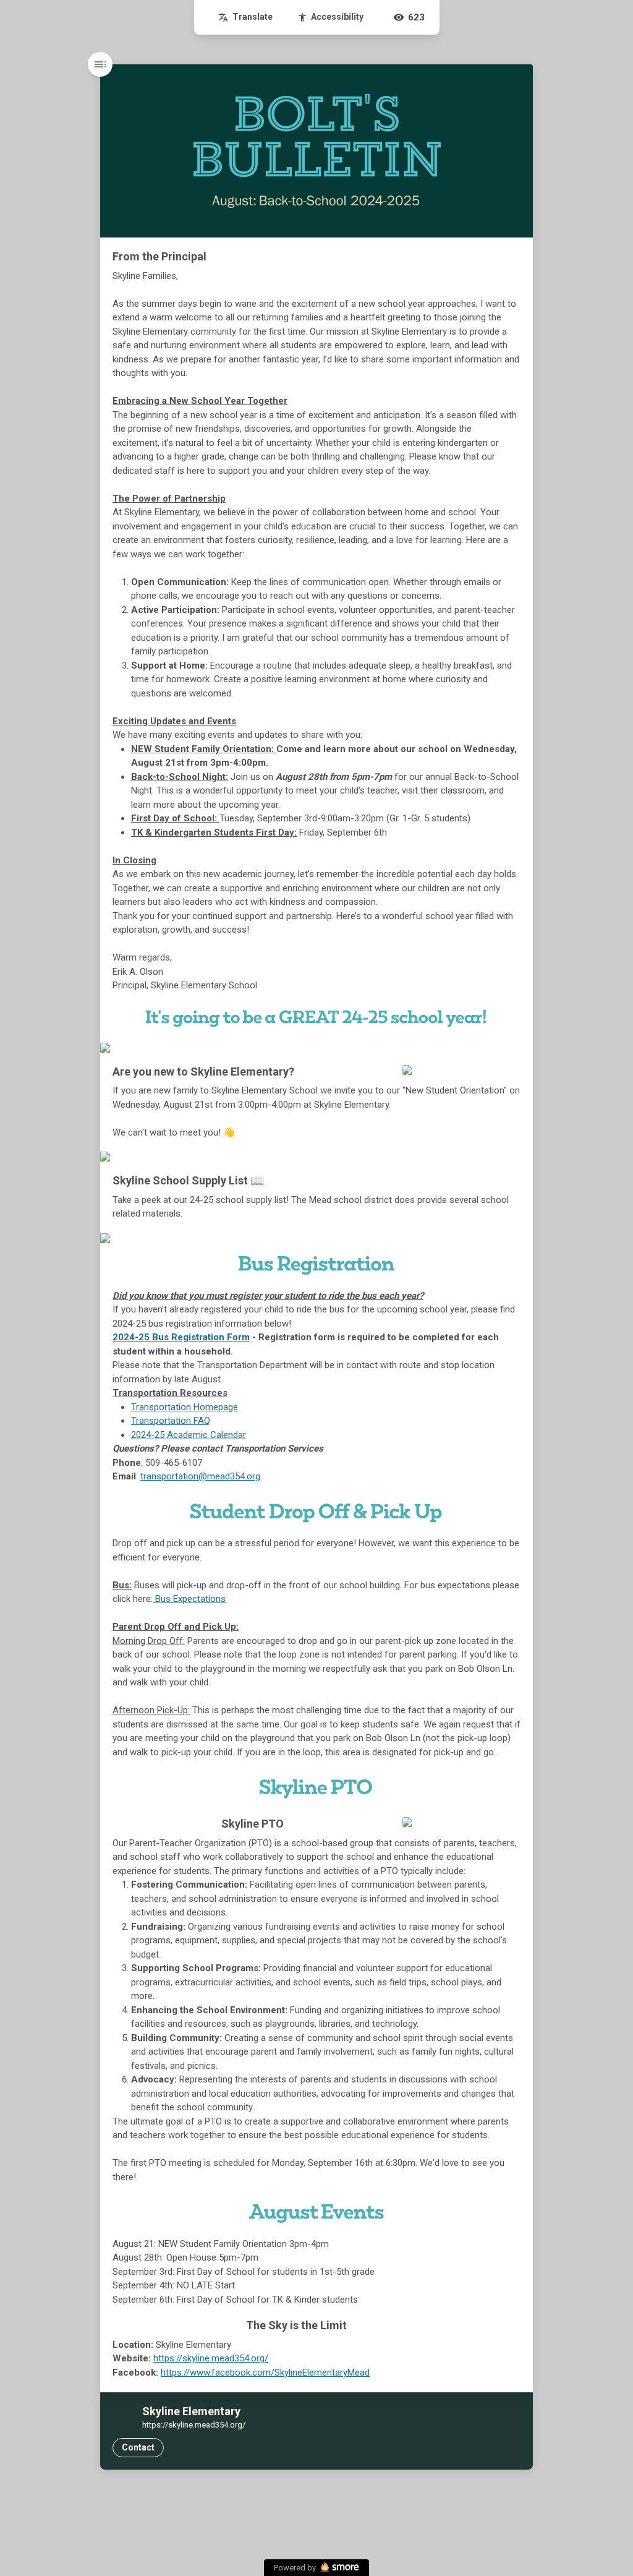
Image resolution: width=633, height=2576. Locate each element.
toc (100, 64)
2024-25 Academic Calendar (189, 1435)
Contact (138, 2447)
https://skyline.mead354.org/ (211, 2358)
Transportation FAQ (171, 1421)
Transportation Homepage (185, 1407)
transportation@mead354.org (200, 1476)
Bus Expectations (189, 1599)
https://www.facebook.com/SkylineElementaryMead (265, 2373)
